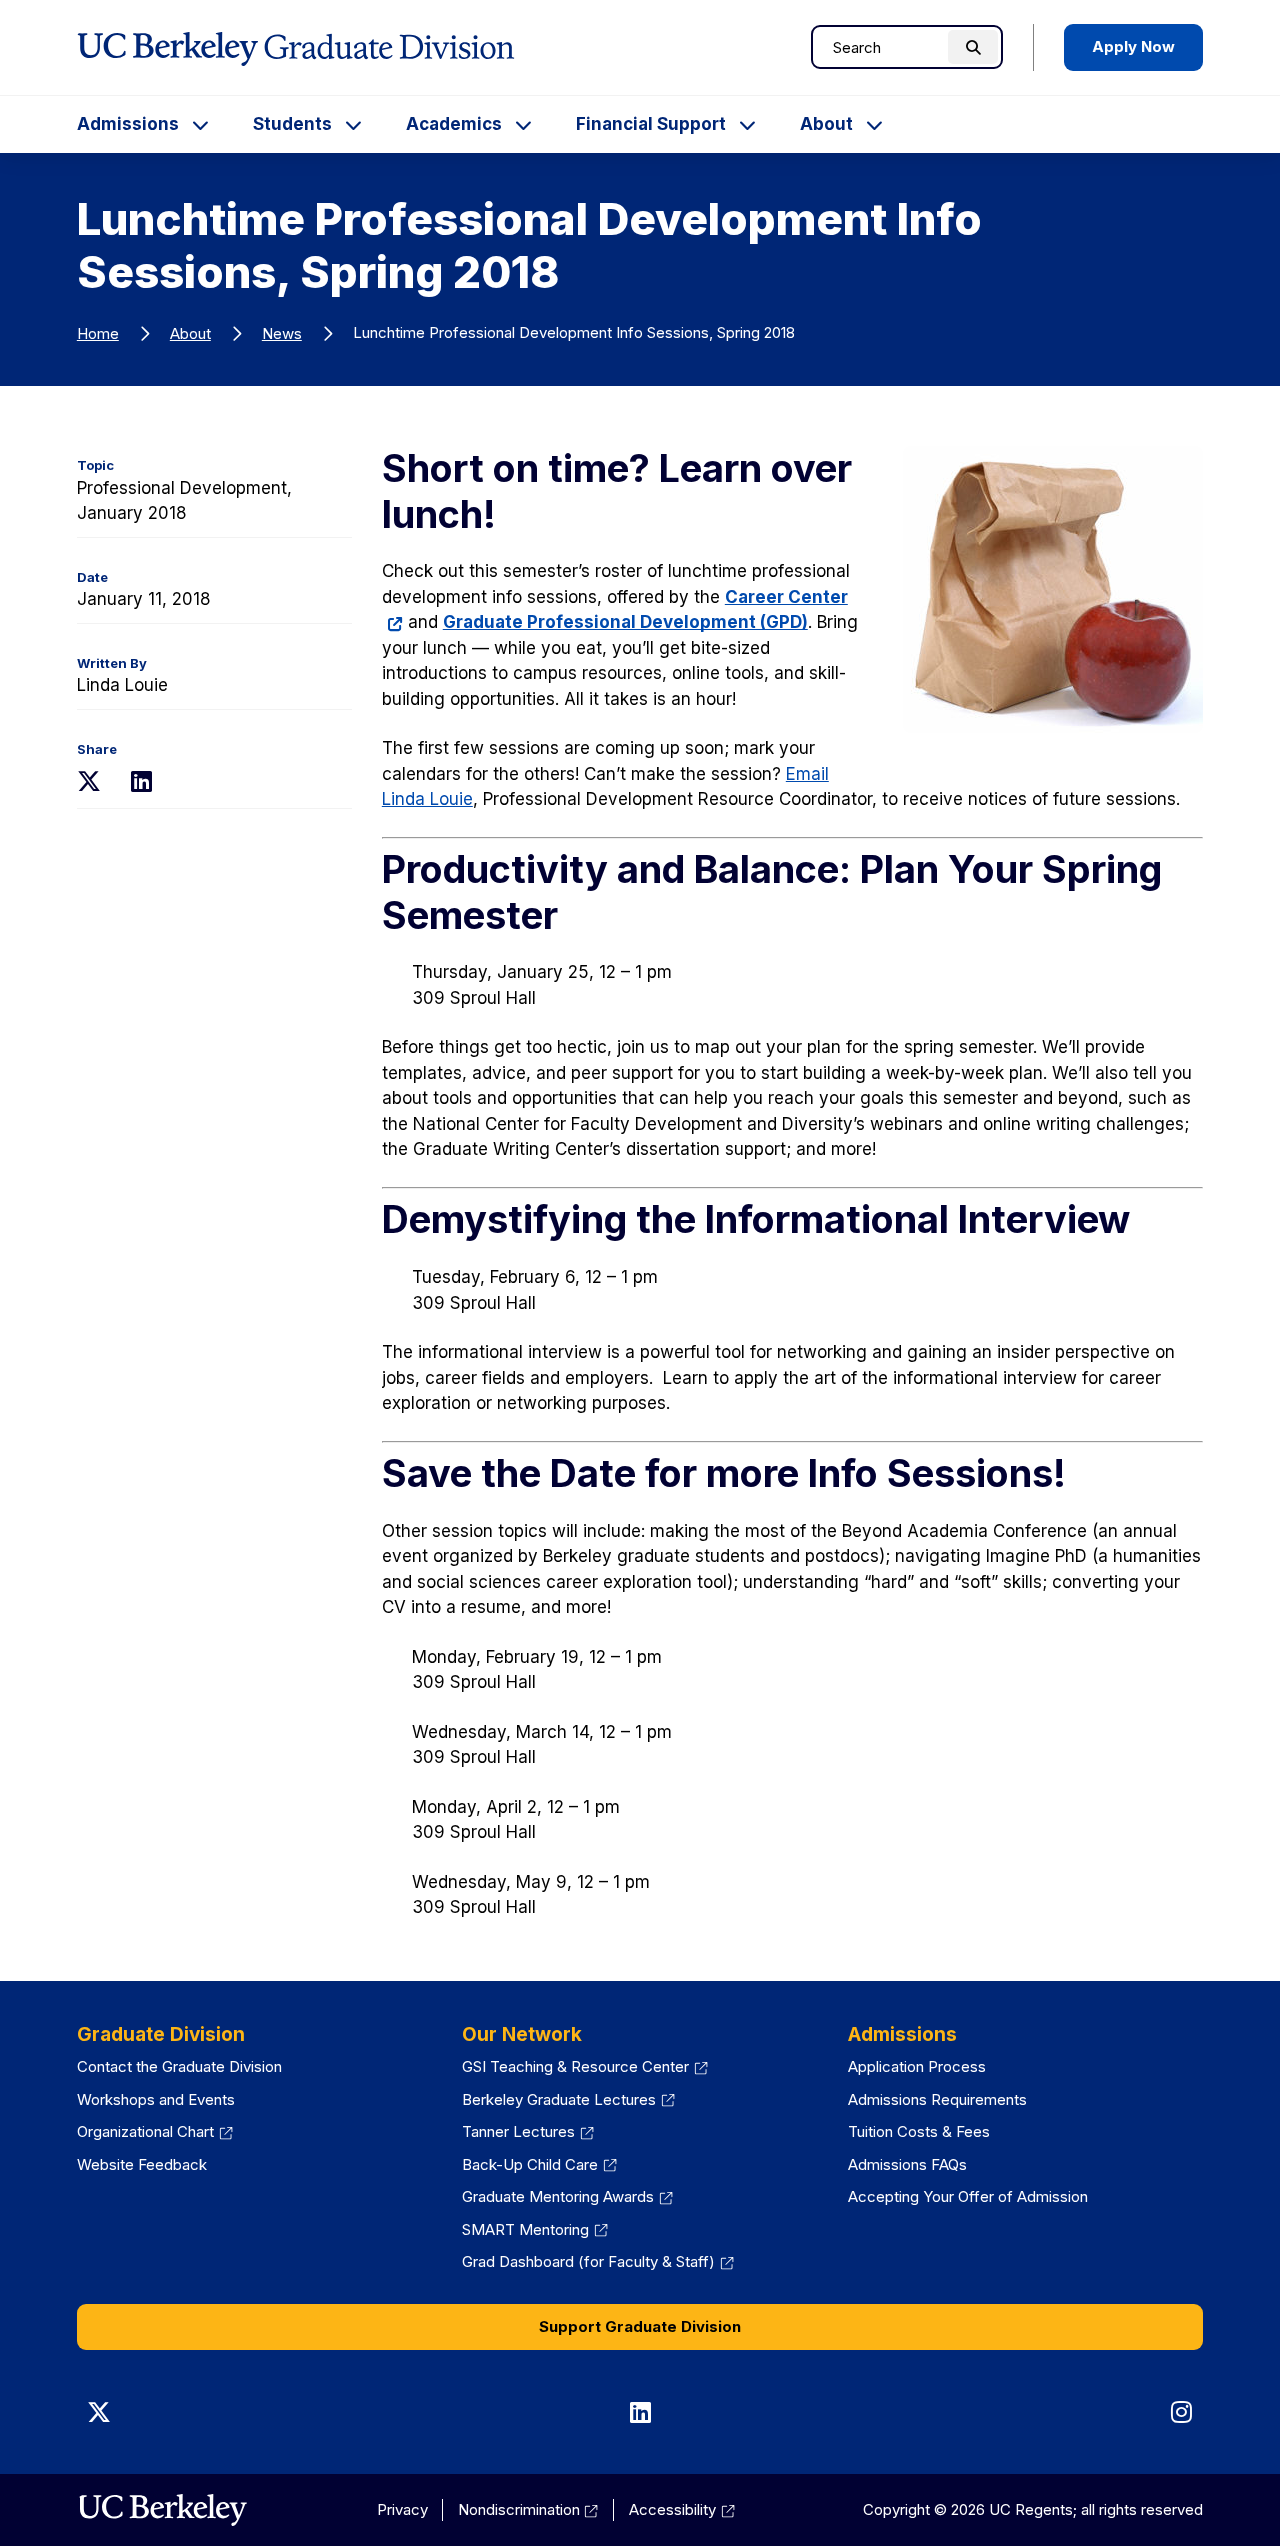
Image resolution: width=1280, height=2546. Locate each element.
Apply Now (1133, 46)
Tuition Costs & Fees (919, 2131)
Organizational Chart (155, 2131)
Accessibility (682, 2509)
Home (98, 333)
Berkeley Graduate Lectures (568, 2099)
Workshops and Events (156, 2099)
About (826, 124)
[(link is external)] (162, 2510)
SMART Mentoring (535, 2229)
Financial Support (651, 124)
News (282, 333)
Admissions (128, 124)
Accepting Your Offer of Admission (968, 2196)
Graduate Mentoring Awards (567, 2196)
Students (292, 124)
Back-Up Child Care (539, 2164)
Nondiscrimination (528, 2509)
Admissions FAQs (907, 2164)
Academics (454, 124)
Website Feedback (142, 2164)
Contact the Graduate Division (179, 2066)
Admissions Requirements (937, 2099)
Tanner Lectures (528, 2131)
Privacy (402, 2509)
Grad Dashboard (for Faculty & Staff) (598, 2261)
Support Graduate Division (640, 2326)
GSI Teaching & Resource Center (585, 2066)
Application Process (917, 2066)
